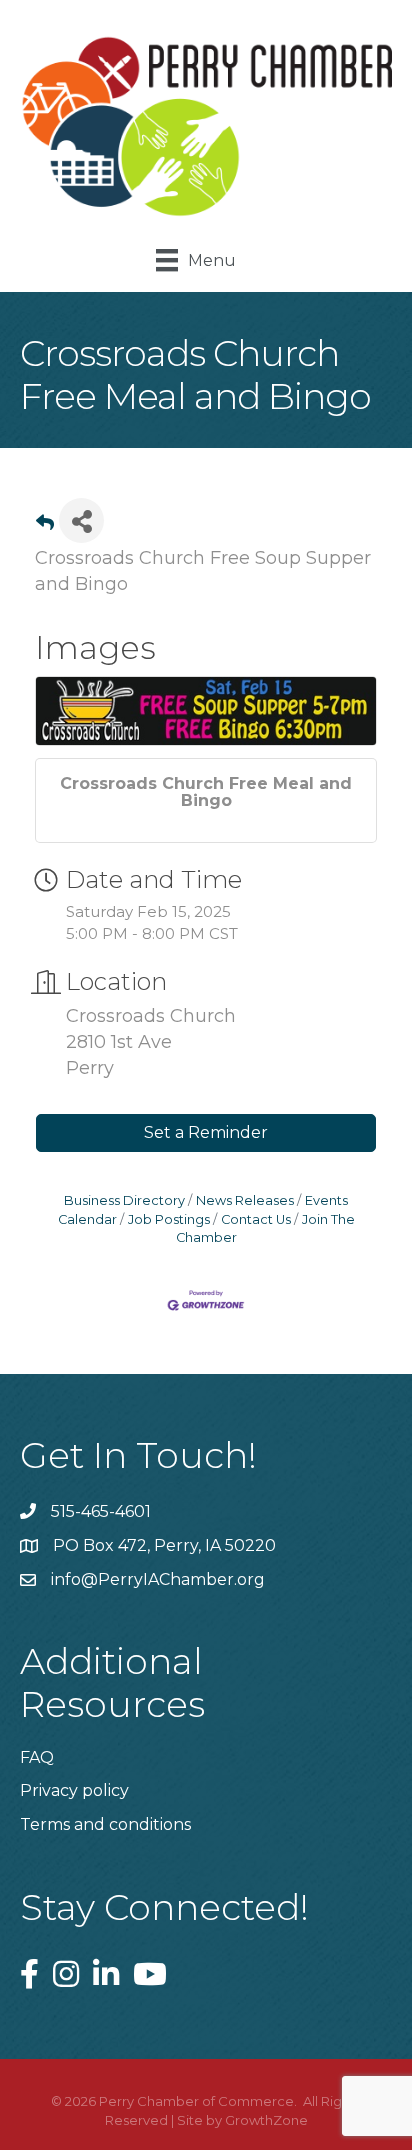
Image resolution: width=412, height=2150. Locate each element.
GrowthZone (266, 2120)
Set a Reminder (206, 1132)
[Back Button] (45, 526)
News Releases (245, 1200)
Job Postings (169, 1219)
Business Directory (124, 1200)
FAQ (37, 1757)
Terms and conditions (105, 1824)
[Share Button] (81, 520)
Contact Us (256, 1219)
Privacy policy (74, 1790)
